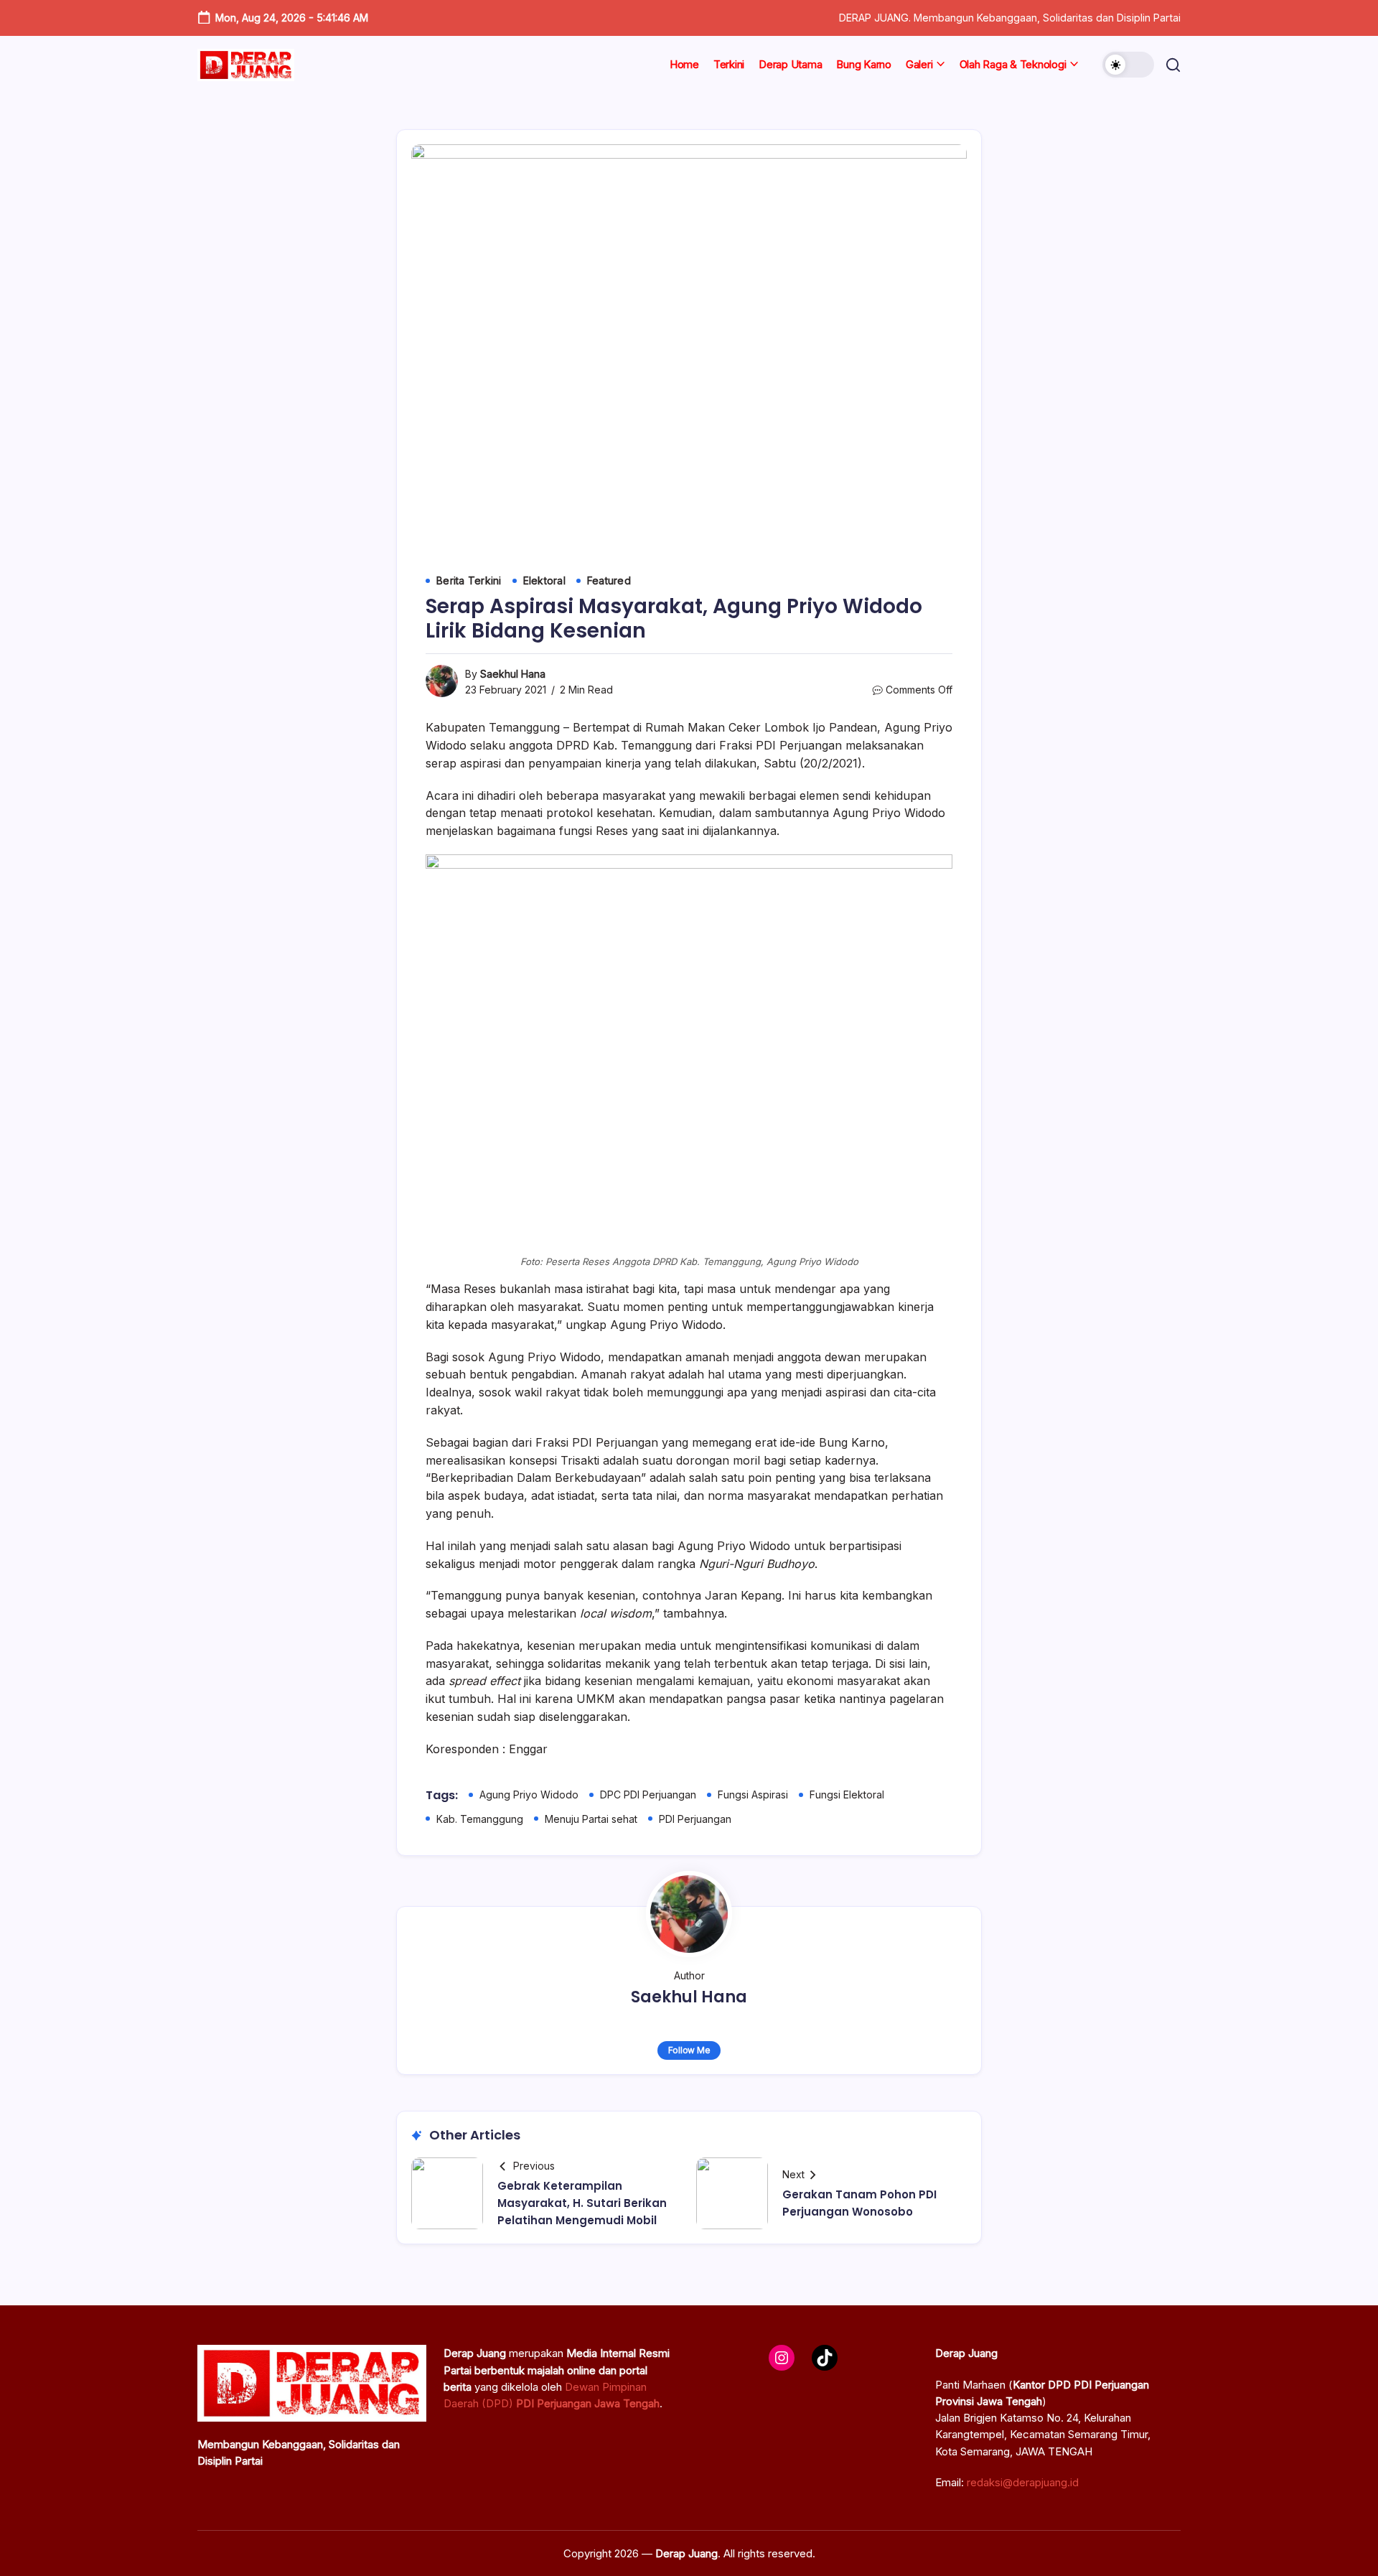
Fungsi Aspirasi (753, 1795)
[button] (1128, 65)
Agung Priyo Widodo (529, 1795)
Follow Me (689, 2050)
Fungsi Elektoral (847, 1795)
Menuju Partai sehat (591, 1819)
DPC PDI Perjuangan (648, 1795)
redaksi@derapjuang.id (1023, 2482)
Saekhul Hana (513, 674)
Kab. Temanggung (480, 1819)
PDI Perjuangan (695, 1819)
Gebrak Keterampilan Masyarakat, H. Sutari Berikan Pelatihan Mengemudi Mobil (582, 2203)
